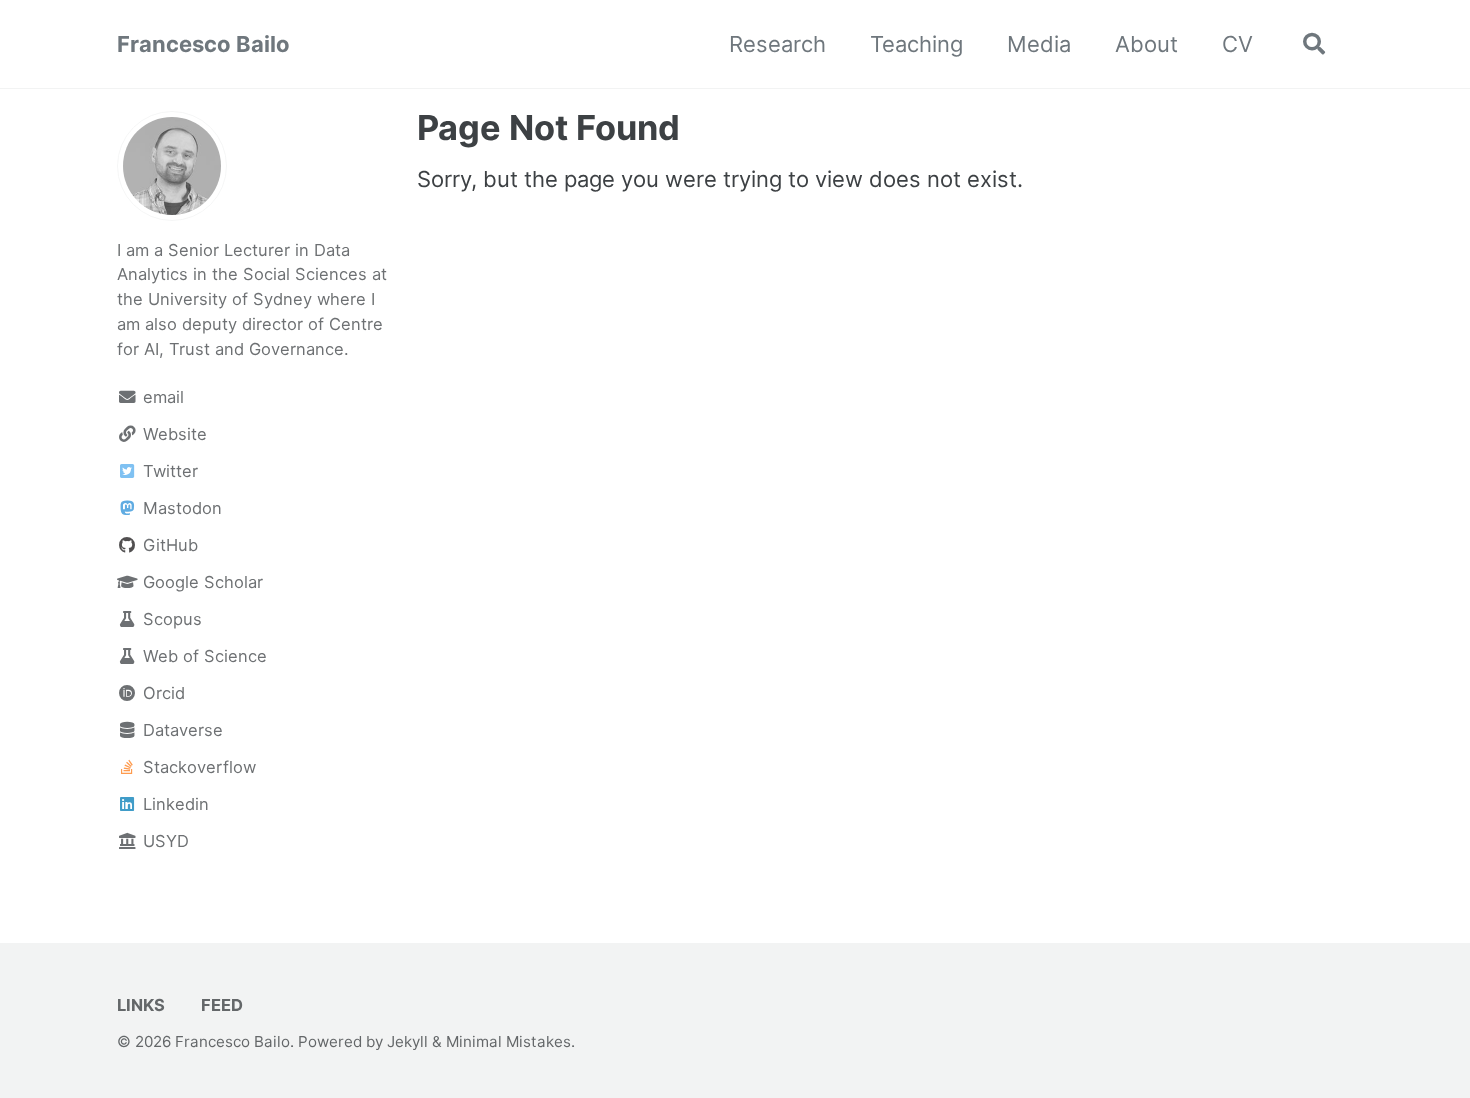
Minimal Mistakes (508, 1041)
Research (777, 44)
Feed (220, 1005)
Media (1039, 44)
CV (1237, 44)
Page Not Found (548, 127)
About (1146, 44)
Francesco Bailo (203, 44)
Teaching (916, 44)
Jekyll (407, 1041)
